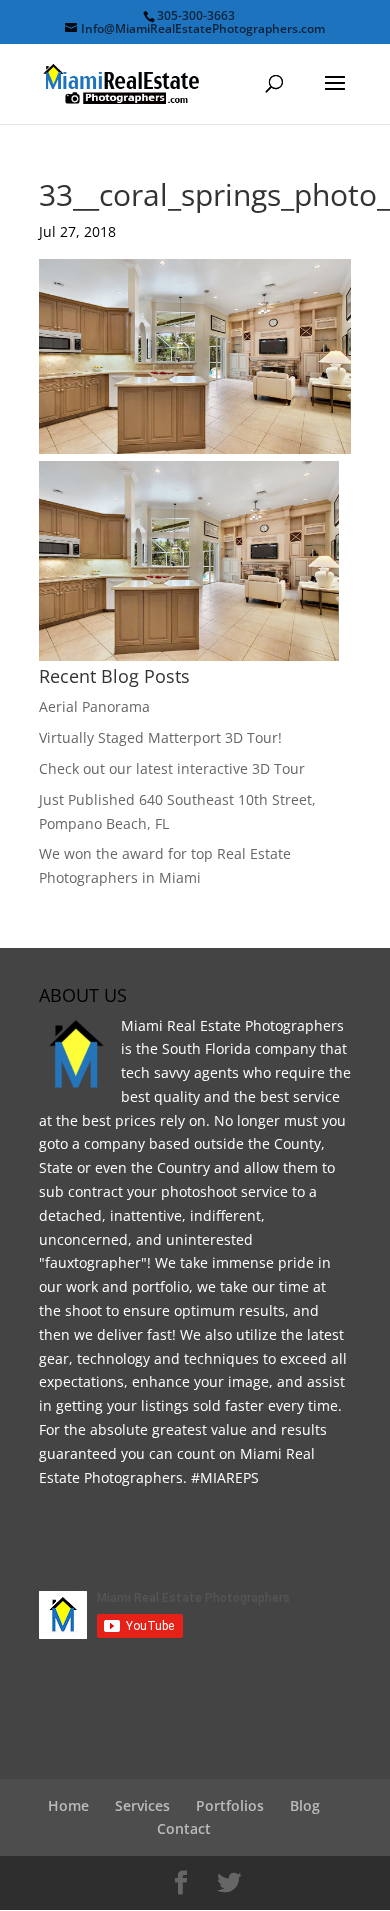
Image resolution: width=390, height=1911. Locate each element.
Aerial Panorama (94, 706)
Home (68, 1805)
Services (142, 1805)
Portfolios (230, 1805)
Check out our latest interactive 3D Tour (172, 768)
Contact (184, 1828)
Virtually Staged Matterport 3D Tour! (160, 737)
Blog (305, 1805)
